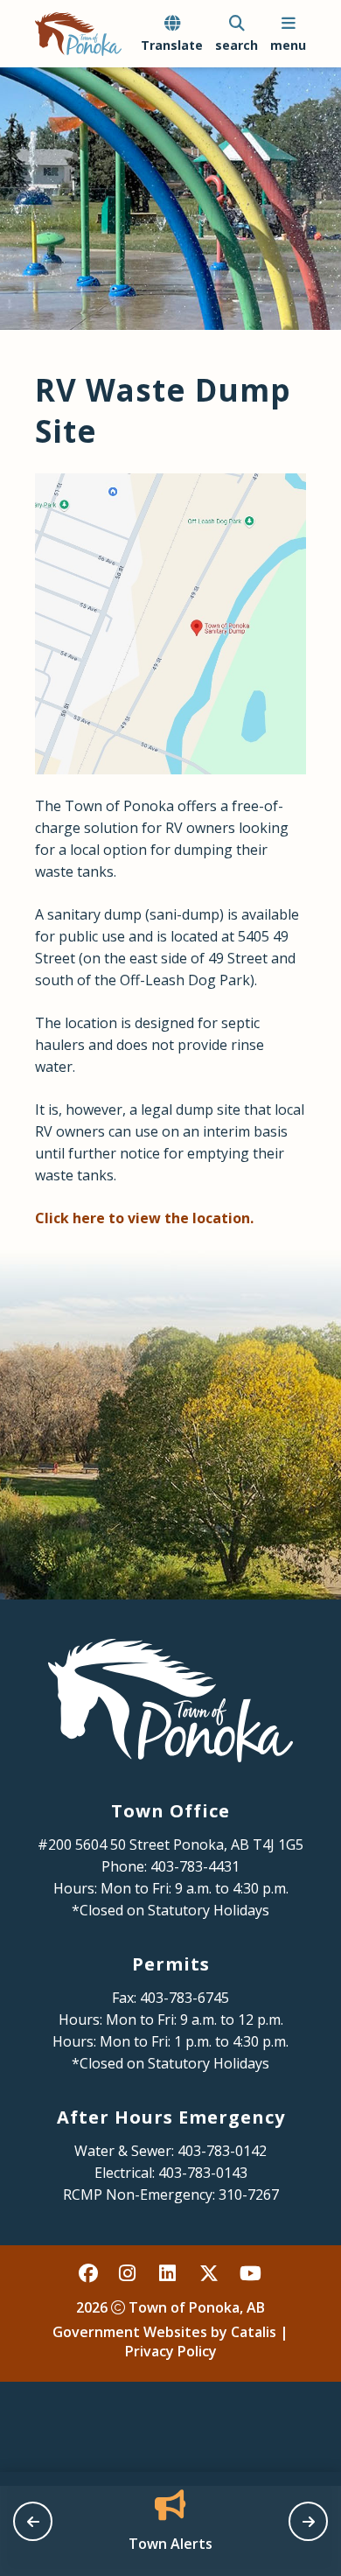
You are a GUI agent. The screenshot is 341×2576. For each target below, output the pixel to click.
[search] (237, 34)
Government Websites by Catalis (164, 2332)
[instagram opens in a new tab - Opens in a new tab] (129, 2273)
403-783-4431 (195, 1866)
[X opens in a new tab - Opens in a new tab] (210, 2273)
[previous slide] (33, 2521)
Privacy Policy (171, 2351)
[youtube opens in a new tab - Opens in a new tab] (250, 2273)
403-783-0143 (203, 2173)
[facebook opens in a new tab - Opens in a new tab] (89, 2273)
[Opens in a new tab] (170, 623)
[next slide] (308, 2521)
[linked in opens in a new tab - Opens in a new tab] (170, 2273)
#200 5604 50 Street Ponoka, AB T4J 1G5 (170, 1844)
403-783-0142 (222, 2151)
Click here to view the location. (144, 1218)
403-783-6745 (184, 1998)
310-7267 (249, 2194)
